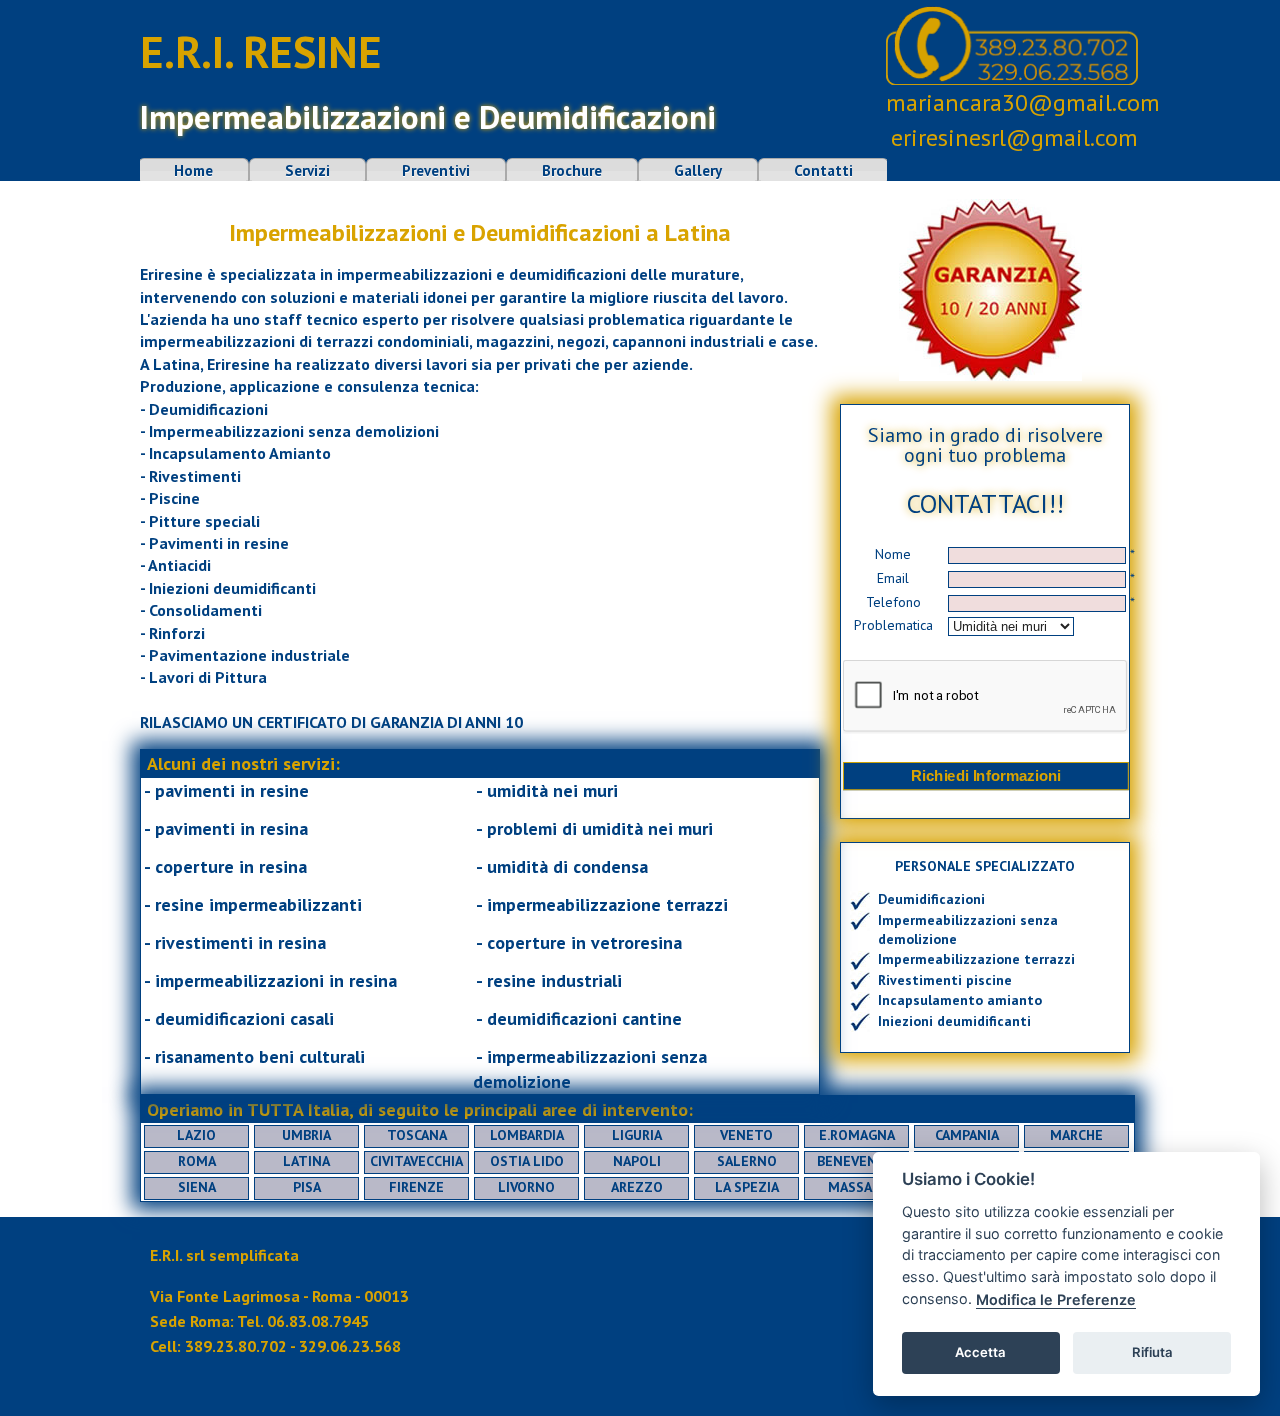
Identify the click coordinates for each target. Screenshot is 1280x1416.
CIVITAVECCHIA (416, 1161)
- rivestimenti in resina (235, 942)
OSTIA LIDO (527, 1161)
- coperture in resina (225, 866)
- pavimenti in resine (226, 790)
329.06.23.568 (350, 1346)
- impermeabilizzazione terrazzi (602, 904)
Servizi (307, 170)
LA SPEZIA (747, 1187)
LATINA (306, 1161)
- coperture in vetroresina (579, 942)
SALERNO (747, 1161)
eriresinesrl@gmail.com (1014, 137)
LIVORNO (526, 1187)
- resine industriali (549, 980)
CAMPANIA (967, 1135)
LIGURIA (637, 1135)
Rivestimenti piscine (945, 980)
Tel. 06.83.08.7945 (303, 1321)
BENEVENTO (856, 1161)
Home (193, 170)
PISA (307, 1187)
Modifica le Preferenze (1056, 1299)
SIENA (197, 1187)
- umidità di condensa (562, 866)
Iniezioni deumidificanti (954, 1021)
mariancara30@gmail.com (1023, 102)
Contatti (823, 170)
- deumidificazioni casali (239, 1018)
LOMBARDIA (527, 1135)
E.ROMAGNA (857, 1135)
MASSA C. (857, 1187)
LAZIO (196, 1135)
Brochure (572, 170)
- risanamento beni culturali (254, 1056)
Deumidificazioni (931, 899)
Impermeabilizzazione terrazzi (976, 959)
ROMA (197, 1161)
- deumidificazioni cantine (579, 1018)
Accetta (980, 1352)
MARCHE (1076, 1135)
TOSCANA (417, 1135)
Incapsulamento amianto (960, 1000)
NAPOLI (637, 1161)
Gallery (698, 170)
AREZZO (637, 1187)
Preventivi (436, 170)
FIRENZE (416, 1187)
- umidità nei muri (547, 790)
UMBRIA (306, 1135)
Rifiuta (1152, 1352)
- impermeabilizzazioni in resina (270, 980)
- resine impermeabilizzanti (253, 904)
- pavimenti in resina (226, 828)
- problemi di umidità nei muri (594, 828)
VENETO (746, 1135)
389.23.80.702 (236, 1346)
